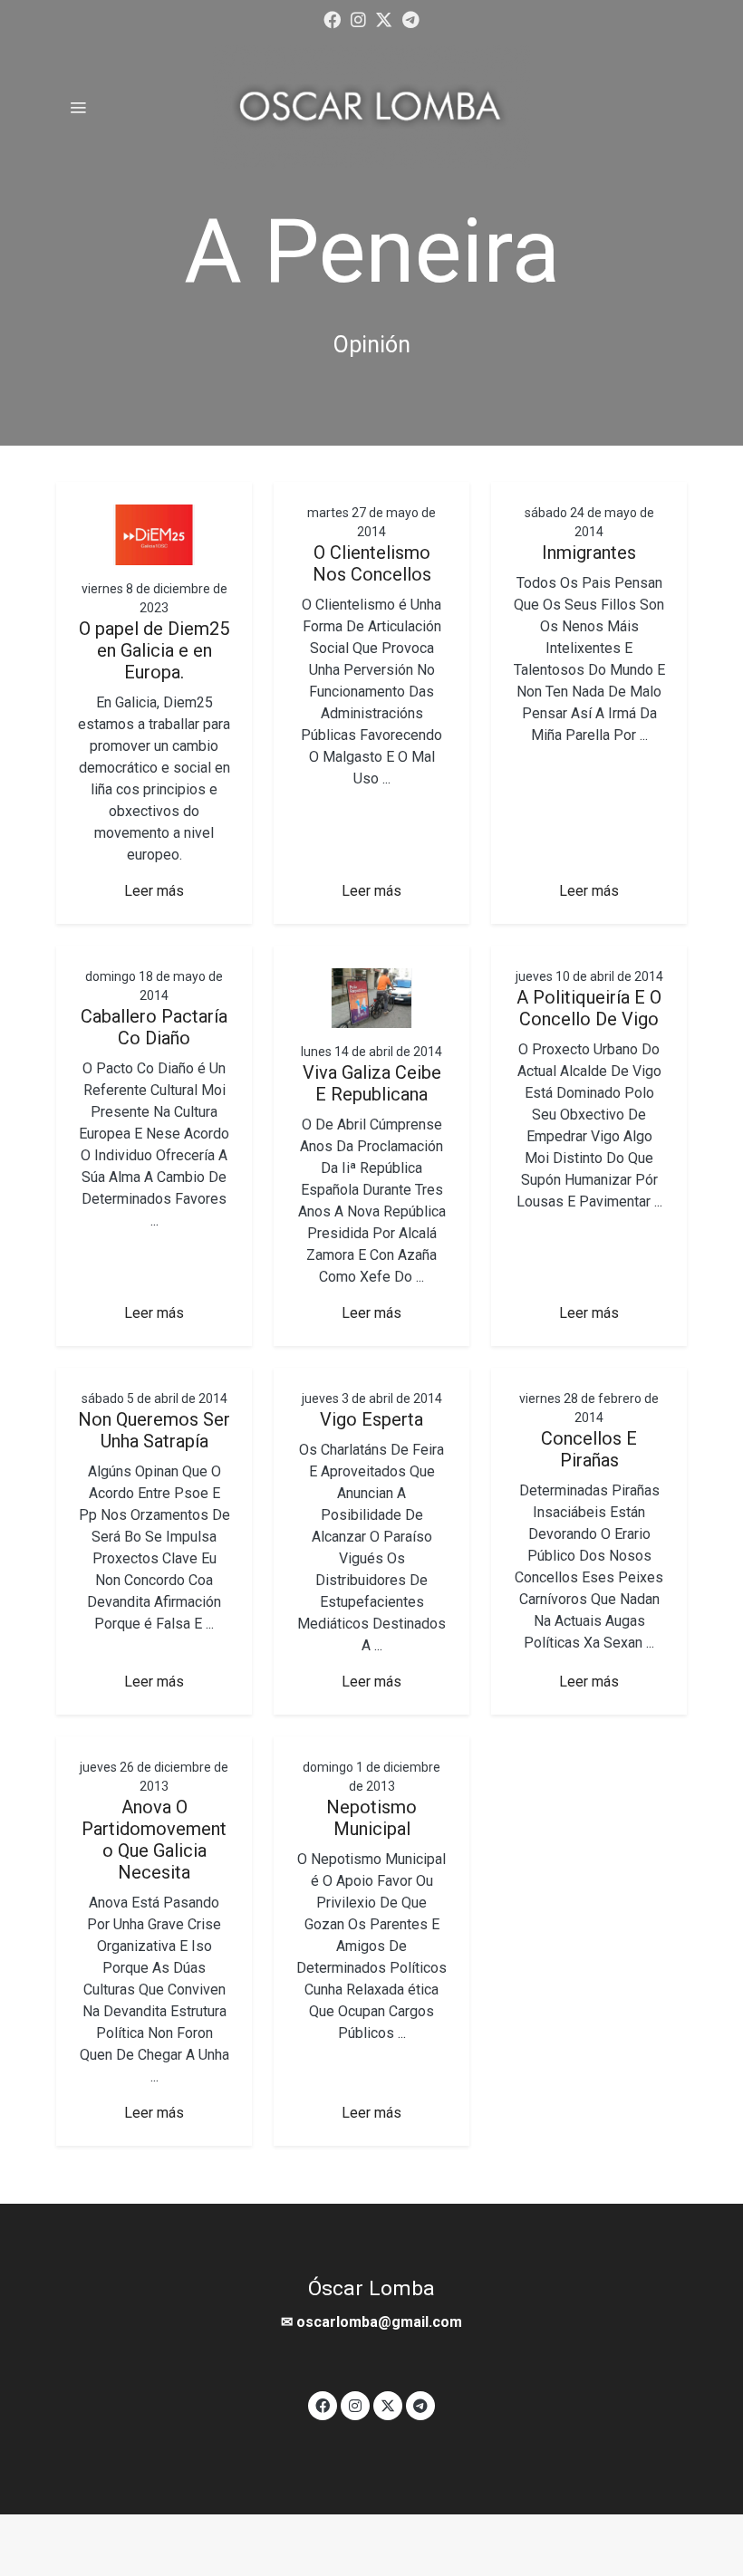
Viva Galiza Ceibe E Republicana (372, 1083)
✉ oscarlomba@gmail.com (371, 2322)
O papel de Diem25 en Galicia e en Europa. (154, 650)
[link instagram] (358, 19)
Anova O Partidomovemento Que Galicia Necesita (154, 1840)
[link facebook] (332, 19)
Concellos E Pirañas (589, 1449)
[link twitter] (384, 19)
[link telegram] (411, 19)
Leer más (154, 891)
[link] (371, 107)
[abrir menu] (78, 107)
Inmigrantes (589, 553)
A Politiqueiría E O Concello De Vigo (589, 1008)
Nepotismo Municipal (371, 1818)
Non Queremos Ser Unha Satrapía (154, 1430)
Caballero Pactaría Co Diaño (154, 1027)
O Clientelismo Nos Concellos (372, 563)
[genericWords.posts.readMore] (154, 534)
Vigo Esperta (371, 1419)
